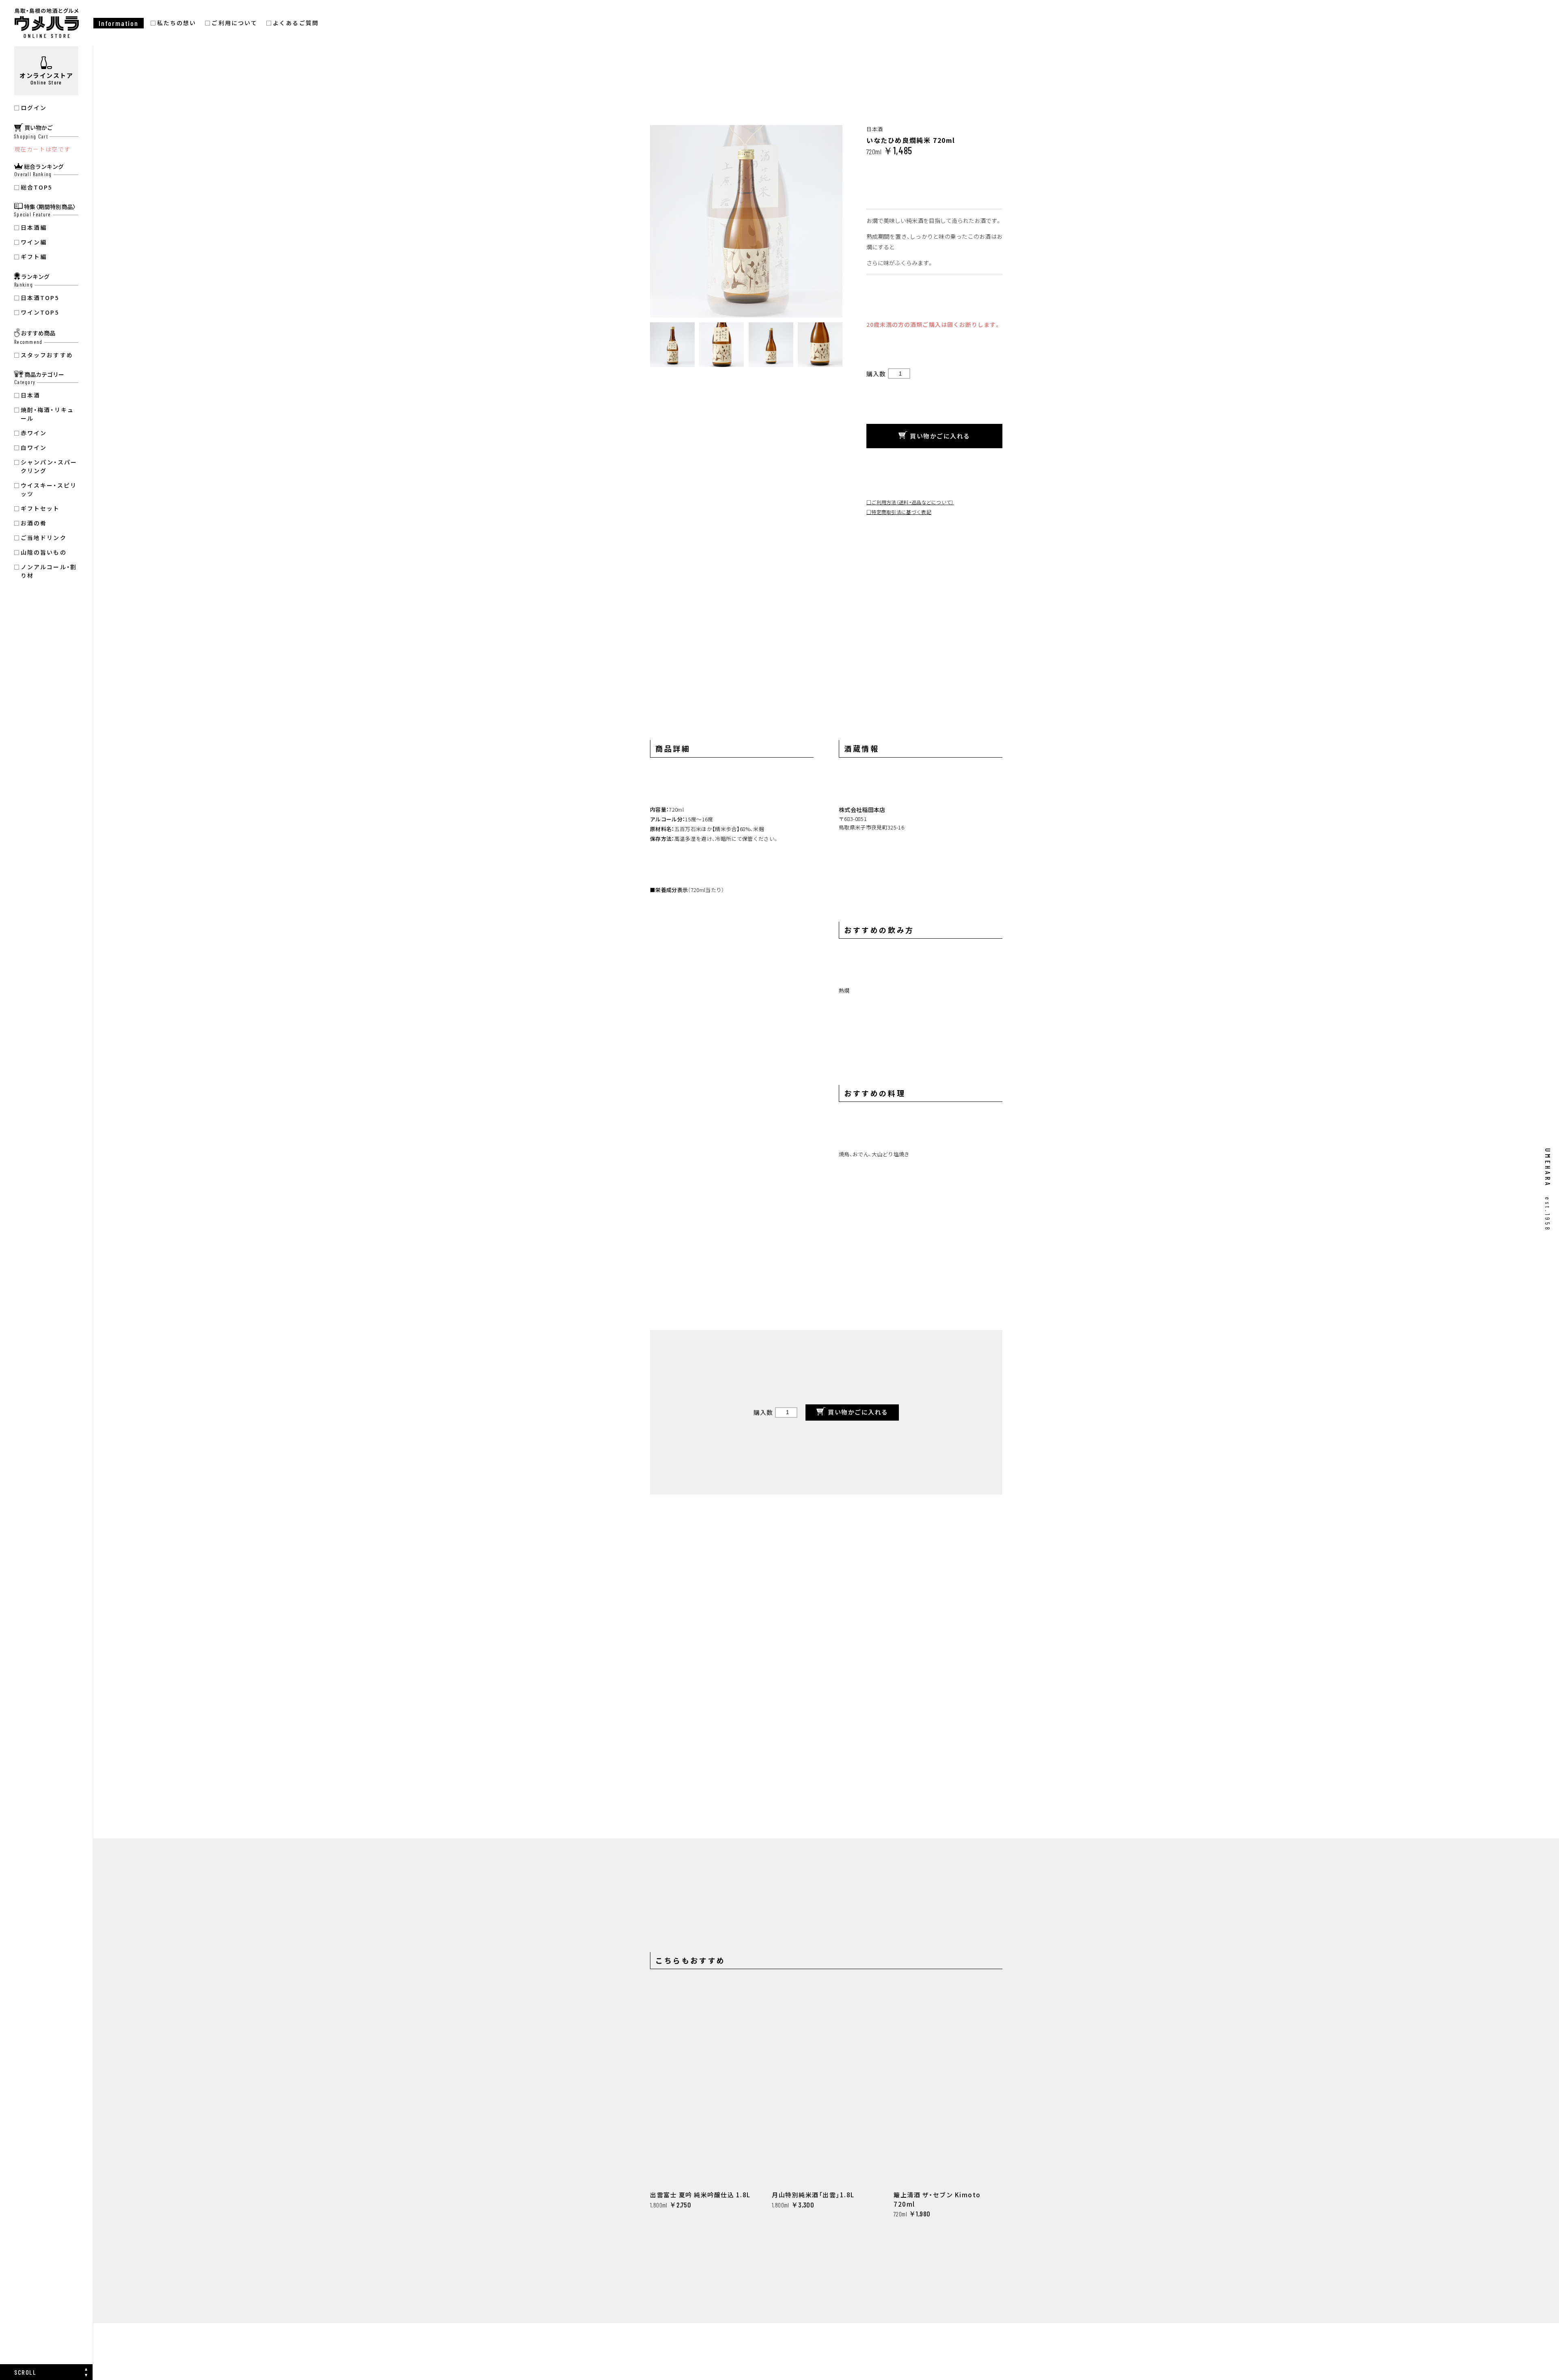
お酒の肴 (34, 523)
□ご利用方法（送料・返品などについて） (910, 502)
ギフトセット (40, 508)
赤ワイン (34, 433)
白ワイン (34, 447)
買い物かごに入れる (940, 436)
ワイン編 (34, 242)
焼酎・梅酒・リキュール (47, 414)
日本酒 (30, 395)
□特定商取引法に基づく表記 (899, 512)
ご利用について (234, 23)
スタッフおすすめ (47, 355)
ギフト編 (34, 257)
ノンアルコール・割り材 (49, 571)
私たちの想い (177, 23)
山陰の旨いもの (44, 552)
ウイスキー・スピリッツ (49, 489)
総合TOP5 (37, 187)
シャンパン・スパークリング (49, 466)
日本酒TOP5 (40, 298)
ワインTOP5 (40, 312)
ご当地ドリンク (44, 538)
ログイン (34, 108)
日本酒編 (34, 227)
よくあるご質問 (296, 23)
